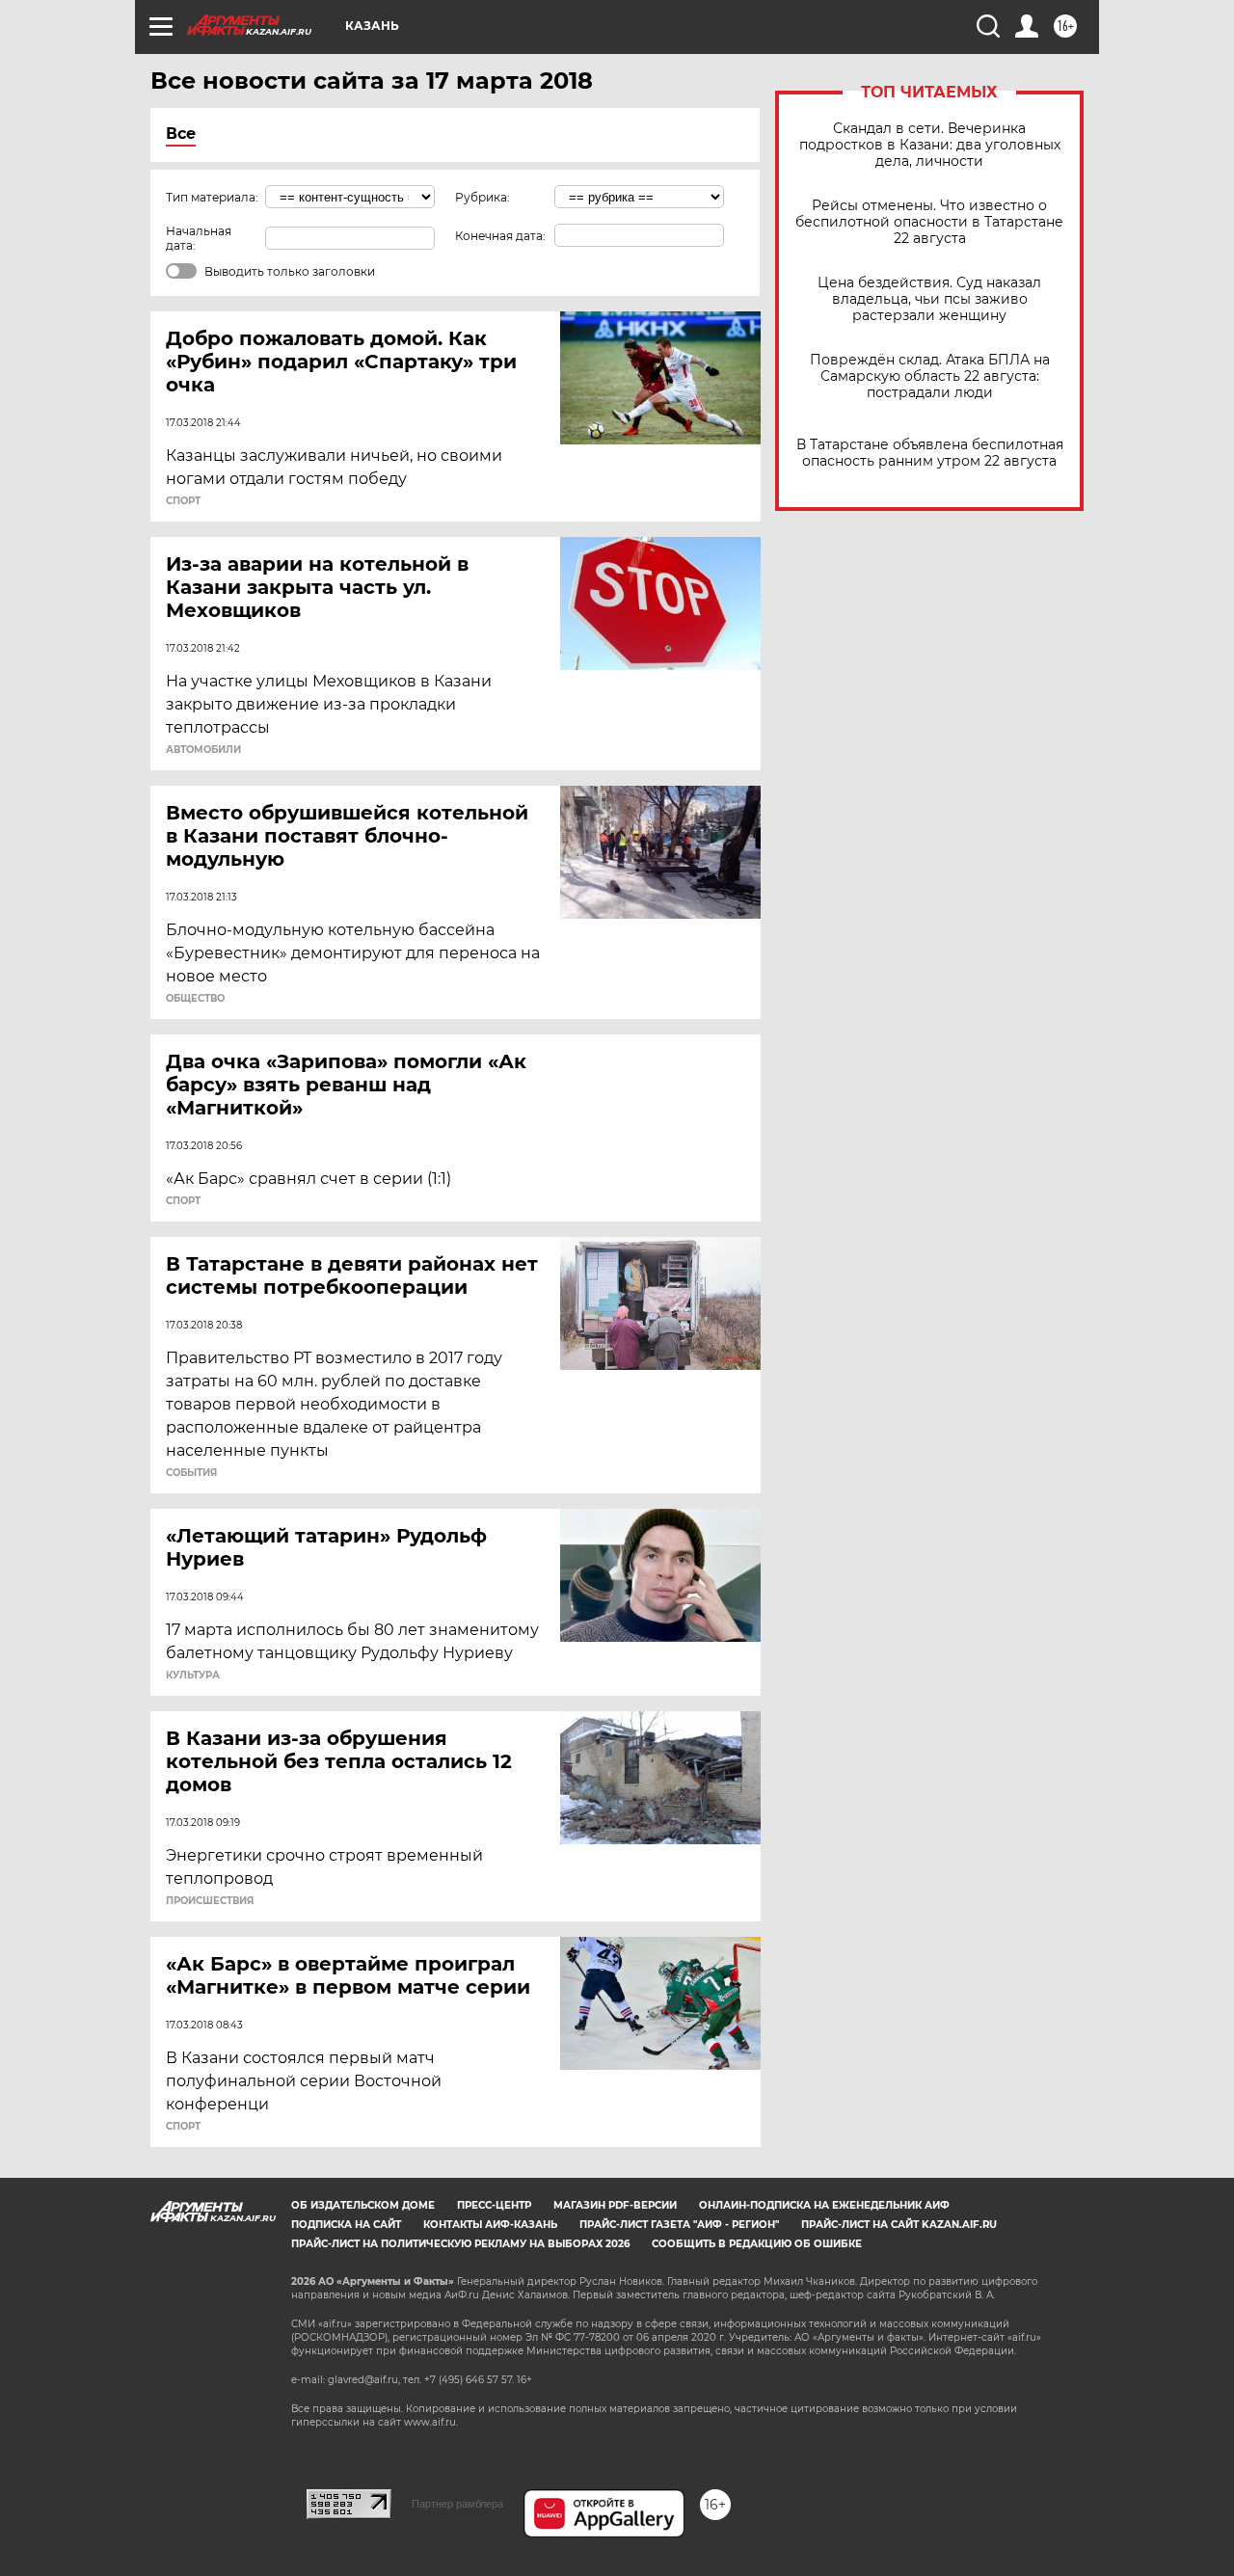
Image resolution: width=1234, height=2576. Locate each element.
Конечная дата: (500, 236)
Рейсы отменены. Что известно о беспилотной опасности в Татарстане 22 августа (929, 222)
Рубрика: (483, 197)
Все (181, 134)
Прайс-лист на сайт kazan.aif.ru (899, 2225)
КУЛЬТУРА (193, 1676)
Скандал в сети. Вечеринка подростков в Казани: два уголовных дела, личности (930, 145)
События (191, 1473)
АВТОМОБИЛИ (203, 750)
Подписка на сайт (346, 2225)
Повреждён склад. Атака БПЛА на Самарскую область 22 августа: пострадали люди (930, 376)
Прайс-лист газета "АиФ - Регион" (679, 2225)
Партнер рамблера (457, 2504)
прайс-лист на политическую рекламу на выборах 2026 (460, 2244)
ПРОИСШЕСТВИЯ (210, 1901)
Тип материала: (212, 197)
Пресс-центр (494, 2205)
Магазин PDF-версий (615, 2205)
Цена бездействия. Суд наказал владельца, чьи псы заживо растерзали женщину (929, 299)
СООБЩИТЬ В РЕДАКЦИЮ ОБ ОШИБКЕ (757, 2244)
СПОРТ (183, 501)
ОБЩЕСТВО (195, 999)
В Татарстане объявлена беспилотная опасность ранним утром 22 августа (930, 453)
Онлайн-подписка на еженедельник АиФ (824, 2205)
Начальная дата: (199, 238)
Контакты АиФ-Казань (490, 2225)
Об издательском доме (363, 2205)
